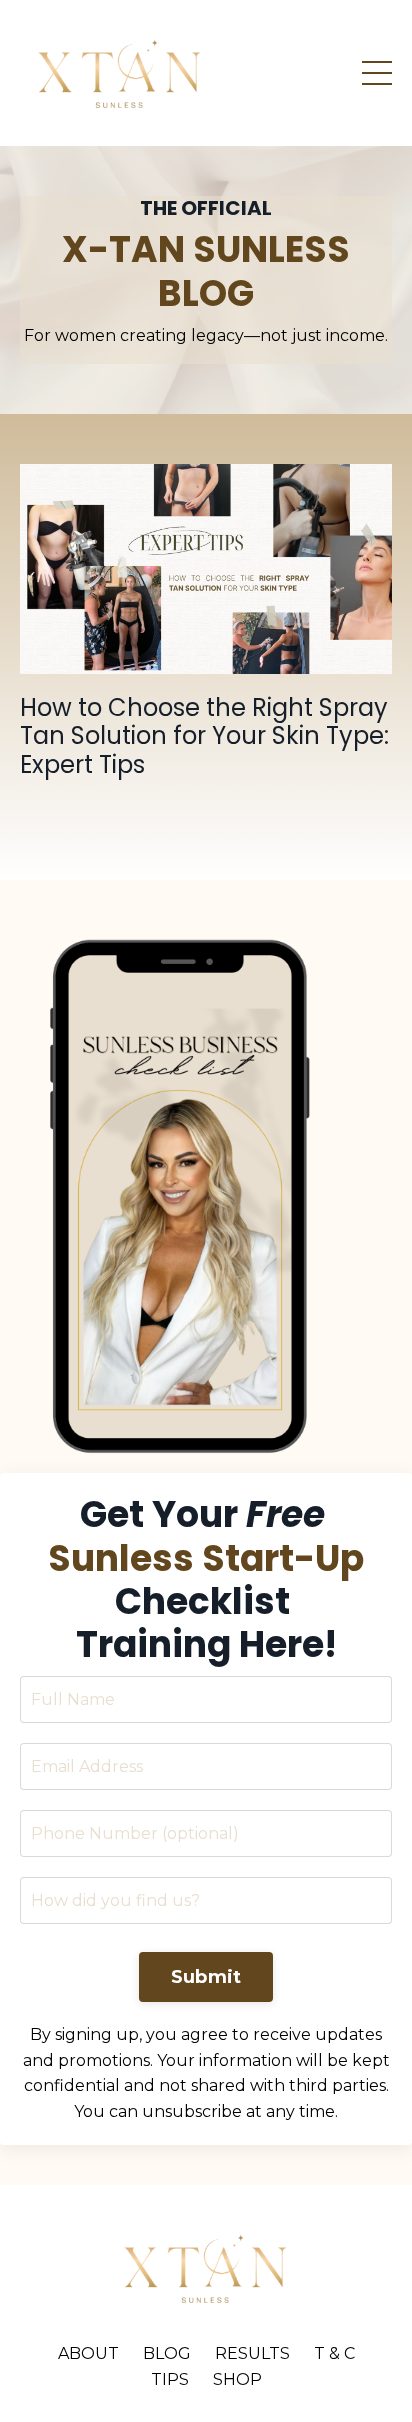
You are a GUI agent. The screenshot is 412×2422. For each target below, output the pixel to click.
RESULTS (252, 2353)
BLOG (167, 2353)
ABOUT (88, 2353)
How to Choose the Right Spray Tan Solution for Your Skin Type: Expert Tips (204, 737)
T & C (334, 2353)
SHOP (237, 2379)
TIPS (170, 2379)
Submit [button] (206, 1977)
